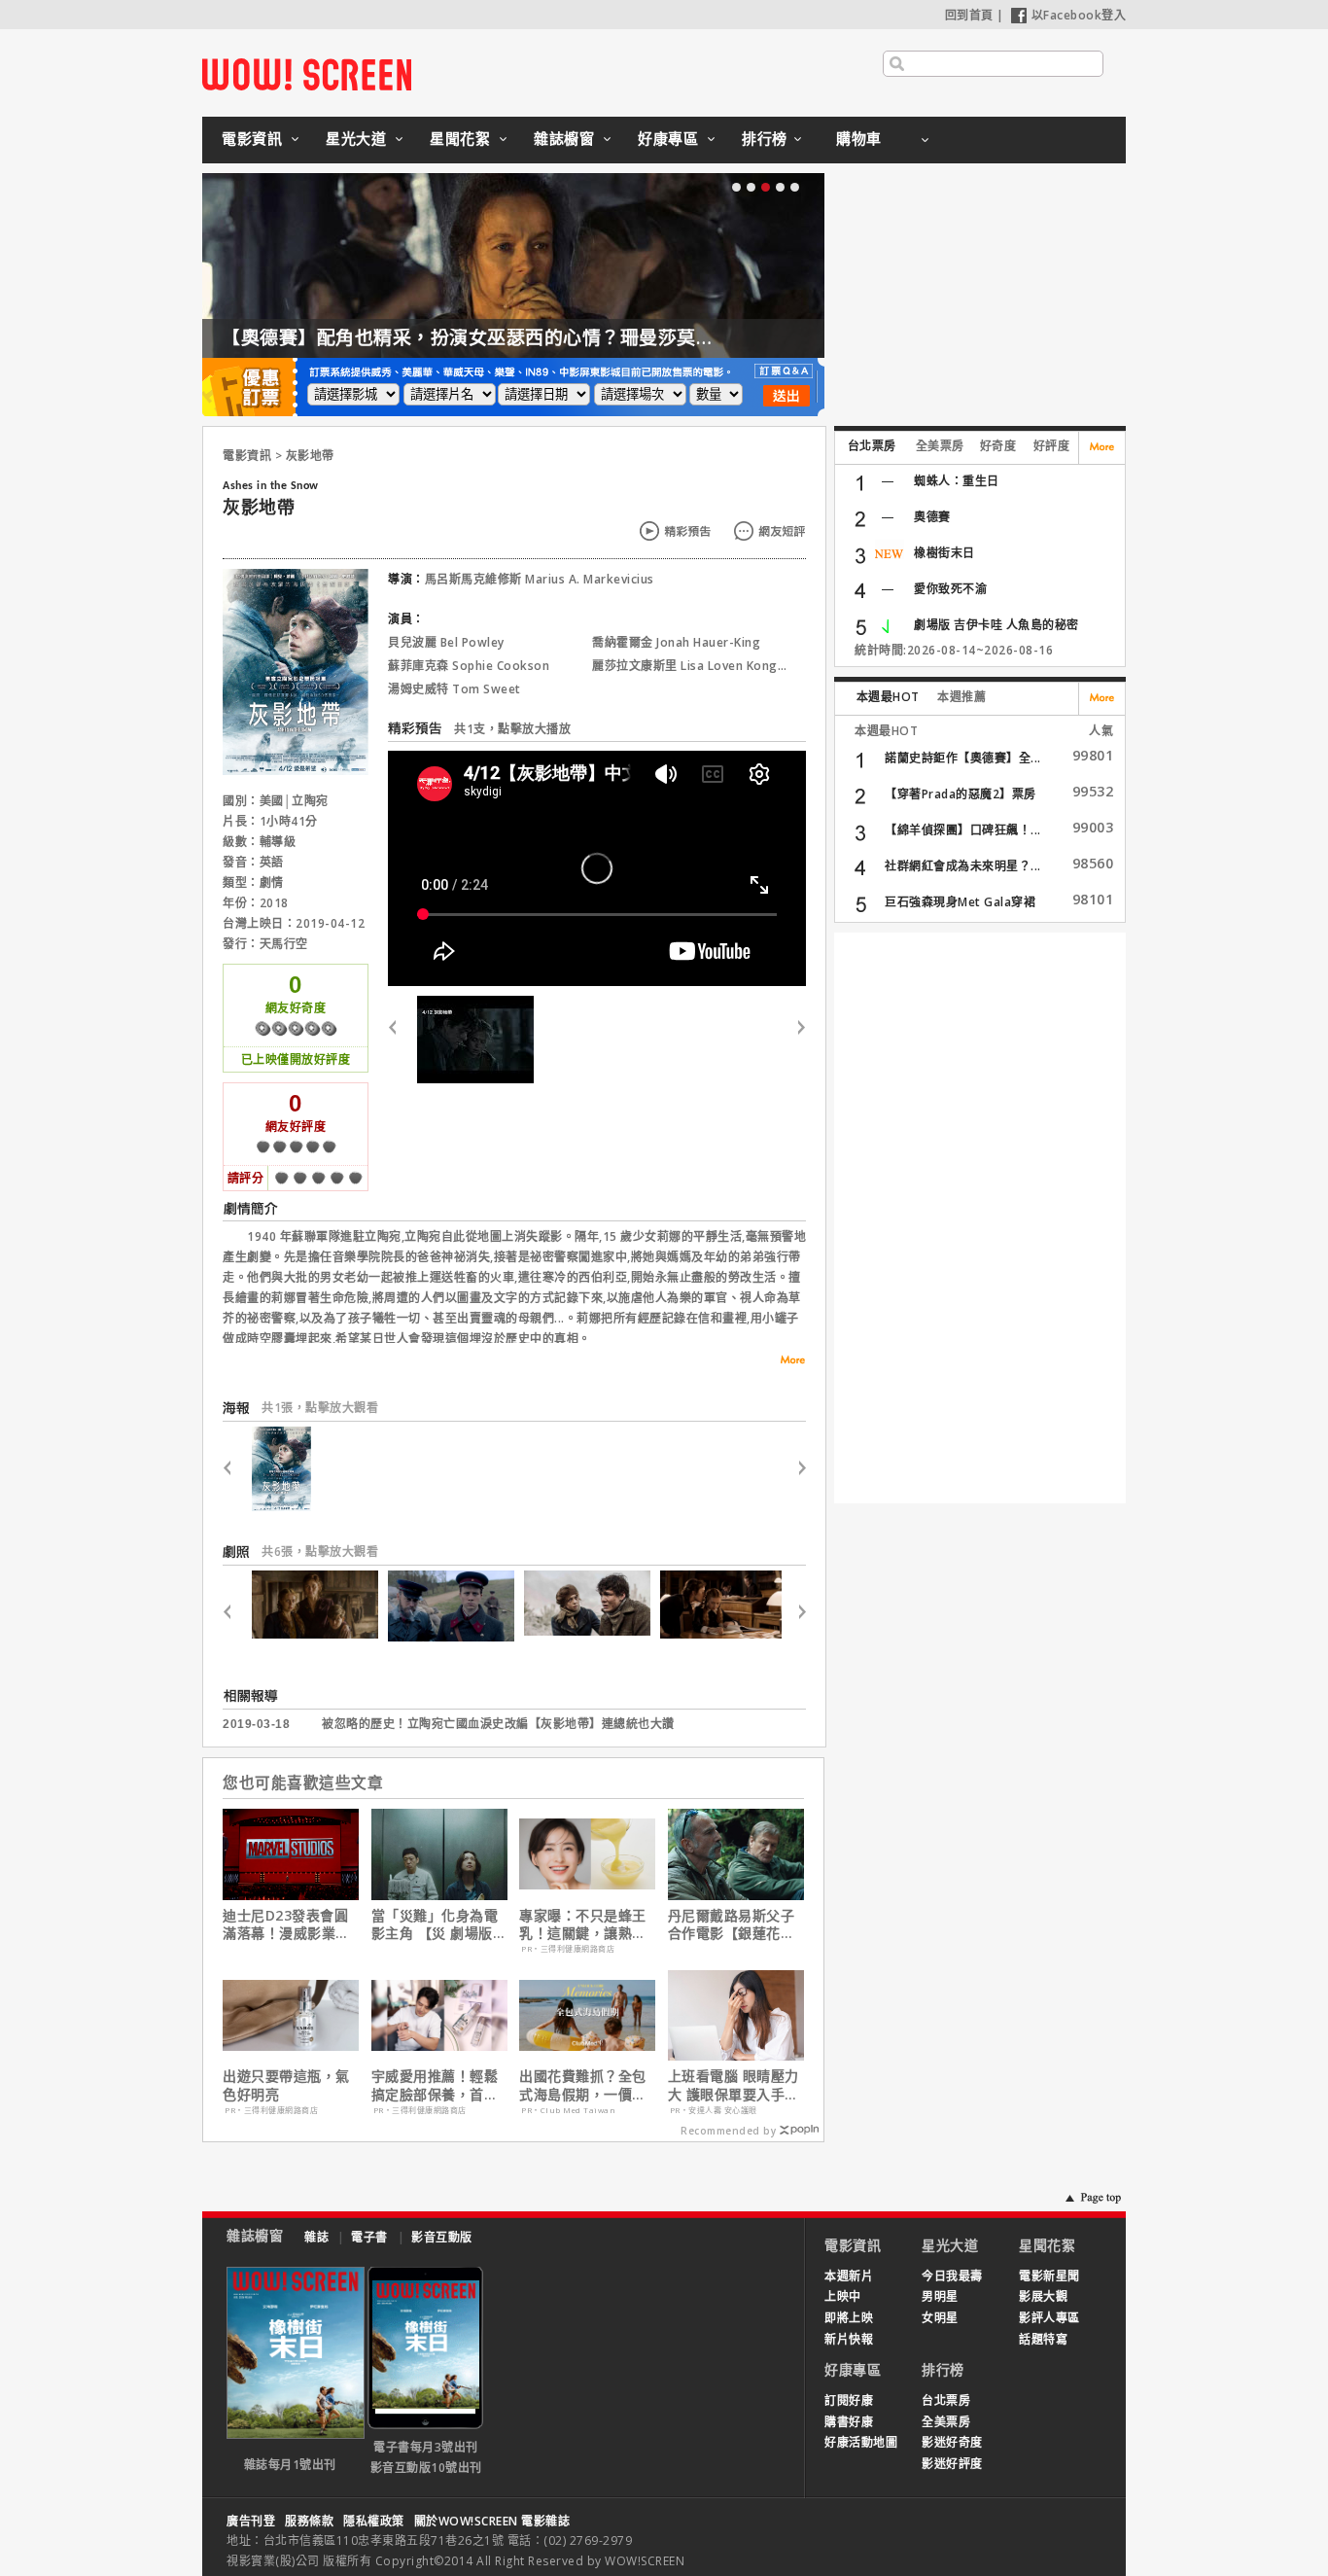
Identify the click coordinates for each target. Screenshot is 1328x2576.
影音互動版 (442, 2237)
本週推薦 (961, 697)
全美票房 (940, 446)
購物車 (859, 138)
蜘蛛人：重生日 (957, 481)
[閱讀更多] (786, 1360)
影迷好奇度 (952, 2442)
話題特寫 (1043, 2339)
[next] (794, 1040)
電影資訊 (252, 138)
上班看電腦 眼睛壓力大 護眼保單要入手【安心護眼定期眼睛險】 (734, 2085)
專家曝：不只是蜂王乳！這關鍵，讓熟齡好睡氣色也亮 (583, 1924)
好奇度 (998, 446)
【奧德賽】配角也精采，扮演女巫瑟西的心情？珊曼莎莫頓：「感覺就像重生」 (549, 337)
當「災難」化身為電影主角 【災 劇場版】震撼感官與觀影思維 (439, 1924)
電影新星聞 (1049, 2276)
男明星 (940, 2296)
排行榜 (765, 138)
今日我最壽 (952, 2276)
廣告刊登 (251, 2521)
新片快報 (849, 2339)
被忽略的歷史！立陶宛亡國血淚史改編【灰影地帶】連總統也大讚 (498, 1724)
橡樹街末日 (944, 553)
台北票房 (872, 446)
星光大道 (356, 138)
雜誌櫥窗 (564, 138)
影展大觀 (1043, 2296)
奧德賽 (932, 517)
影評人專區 (1049, 2318)
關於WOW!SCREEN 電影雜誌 (492, 2521)
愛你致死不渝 (950, 589)
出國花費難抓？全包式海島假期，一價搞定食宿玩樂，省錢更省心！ (583, 2085)
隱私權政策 (374, 2521)
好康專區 (668, 138)
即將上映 (849, 2318)
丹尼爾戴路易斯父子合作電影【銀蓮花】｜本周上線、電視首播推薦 (732, 1924)
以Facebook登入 (1079, 15)
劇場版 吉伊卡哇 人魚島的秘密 (996, 625)
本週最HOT (888, 697)
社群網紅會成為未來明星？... (963, 866)
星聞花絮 (460, 138)
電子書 (369, 2237)
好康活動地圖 (861, 2442)
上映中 (843, 2296)
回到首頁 (969, 15)
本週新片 (849, 2276)
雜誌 (316, 2237)
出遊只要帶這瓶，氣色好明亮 (286, 2085)
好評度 (1052, 446)
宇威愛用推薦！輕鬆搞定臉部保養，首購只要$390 (435, 2085)
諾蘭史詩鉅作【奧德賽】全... (963, 758)
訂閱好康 (849, 2400)
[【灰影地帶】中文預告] (475, 1040)
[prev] (400, 1040)
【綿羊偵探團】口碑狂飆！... (963, 830)
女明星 (940, 2318)
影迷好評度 (952, 2464)
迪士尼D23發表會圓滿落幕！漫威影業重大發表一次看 (286, 1924)
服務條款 (309, 2521)
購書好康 (849, 2422)
